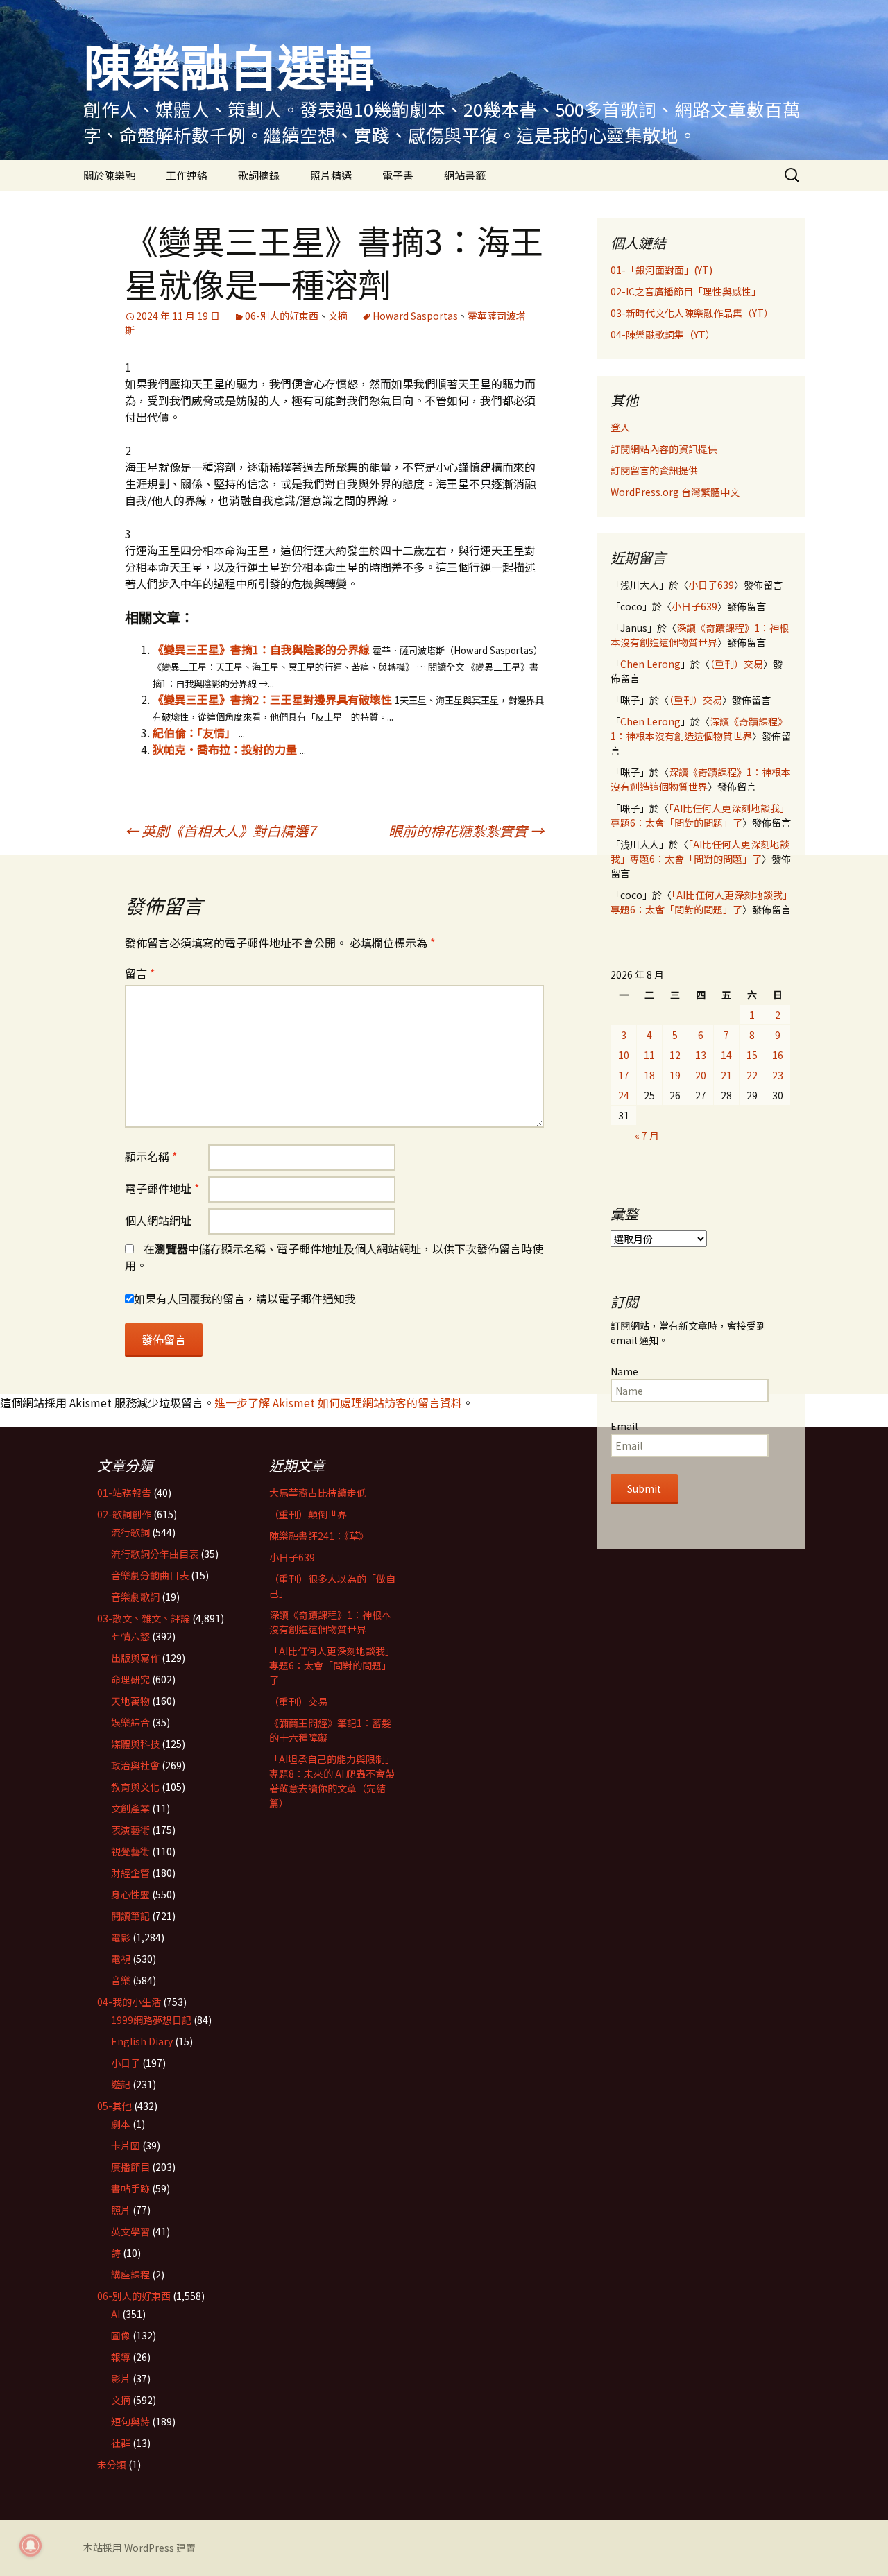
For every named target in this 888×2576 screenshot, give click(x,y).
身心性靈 (130, 1894)
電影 (121, 1937)
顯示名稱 (151, 1156)
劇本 (121, 2124)
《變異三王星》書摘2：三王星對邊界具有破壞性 (272, 699)
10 (624, 1055)
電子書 (398, 175)
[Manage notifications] (31, 2545)
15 (752, 1055)
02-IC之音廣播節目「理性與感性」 (686, 291)
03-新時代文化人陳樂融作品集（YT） (692, 313)
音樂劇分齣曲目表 (150, 1575)
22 (752, 1075)
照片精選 (331, 175)
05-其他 (114, 2106)
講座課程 (130, 2274)
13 (701, 1055)
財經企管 (130, 1873)
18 (649, 1075)
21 (726, 1075)
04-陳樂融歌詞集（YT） (663, 334)
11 (649, 1055)
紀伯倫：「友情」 (194, 732)
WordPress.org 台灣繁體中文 (675, 492)
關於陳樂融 (109, 175)
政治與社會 (135, 1765)
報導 (121, 2357)
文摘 (338, 316)
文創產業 (130, 1808)
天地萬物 (130, 1701)
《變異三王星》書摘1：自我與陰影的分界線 (261, 649)
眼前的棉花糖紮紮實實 (466, 831)
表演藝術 (130, 1830)
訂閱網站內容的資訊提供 (664, 449)
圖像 (121, 2335)
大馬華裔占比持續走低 (318, 1493)
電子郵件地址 (162, 1188)
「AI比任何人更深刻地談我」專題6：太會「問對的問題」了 (700, 815)
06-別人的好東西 (282, 316)
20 (701, 1075)
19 (675, 1075)
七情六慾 (130, 1636)
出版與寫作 (135, 1658)
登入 (620, 427)
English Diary (142, 2041)
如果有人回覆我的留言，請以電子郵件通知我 (245, 1298)
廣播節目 (130, 2167)
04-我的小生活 (129, 2002)
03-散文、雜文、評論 (144, 1618)
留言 (140, 973)
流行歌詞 (130, 1532)
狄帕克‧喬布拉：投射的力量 (225, 749)
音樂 (121, 1980)
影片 (121, 2378)
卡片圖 (126, 2145)
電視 (121, 1959)
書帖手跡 (130, 2188)
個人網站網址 (158, 1220)
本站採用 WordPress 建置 (139, 2548)
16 (778, 1055)
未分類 (112, 2464)
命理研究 (130, 1679)
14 (726, 1055)
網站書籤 (465, 175)
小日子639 (711, 585)
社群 (121, 2443)
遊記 (121, 2084)
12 (675, 1055)
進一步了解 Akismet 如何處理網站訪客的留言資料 (338, 1402)
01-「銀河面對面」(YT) (661, 270)
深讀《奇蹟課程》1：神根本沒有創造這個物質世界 (700, 635)
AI (116, 2314)
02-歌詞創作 (124, 1514)
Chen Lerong (650, 664)
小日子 (126, 2063)
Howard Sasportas (415, 316)
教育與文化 (135, 1787)
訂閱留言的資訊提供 (654, 470)
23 (778, 1075)
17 (624, 1075)
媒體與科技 (135, 1744)
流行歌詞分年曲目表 (155, 1554)
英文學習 (130, 2231)
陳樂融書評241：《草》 (319, 1536)
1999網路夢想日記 (151, 2020)
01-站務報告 (124, 1493)
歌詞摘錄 (259, 175)
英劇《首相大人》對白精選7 (220, 831)
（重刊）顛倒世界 (308, 1514)
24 (624, 1095)
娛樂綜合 (130, 1722)
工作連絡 (187, 175)
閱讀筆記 (130, 1916)
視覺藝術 (130, 1851)
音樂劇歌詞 (135, 1597)
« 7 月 (647, 1135)
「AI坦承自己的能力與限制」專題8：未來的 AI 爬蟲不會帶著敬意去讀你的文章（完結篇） (332, 1781)
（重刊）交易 (736, 664)
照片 (121, 2210)
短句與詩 (130, 2421)
